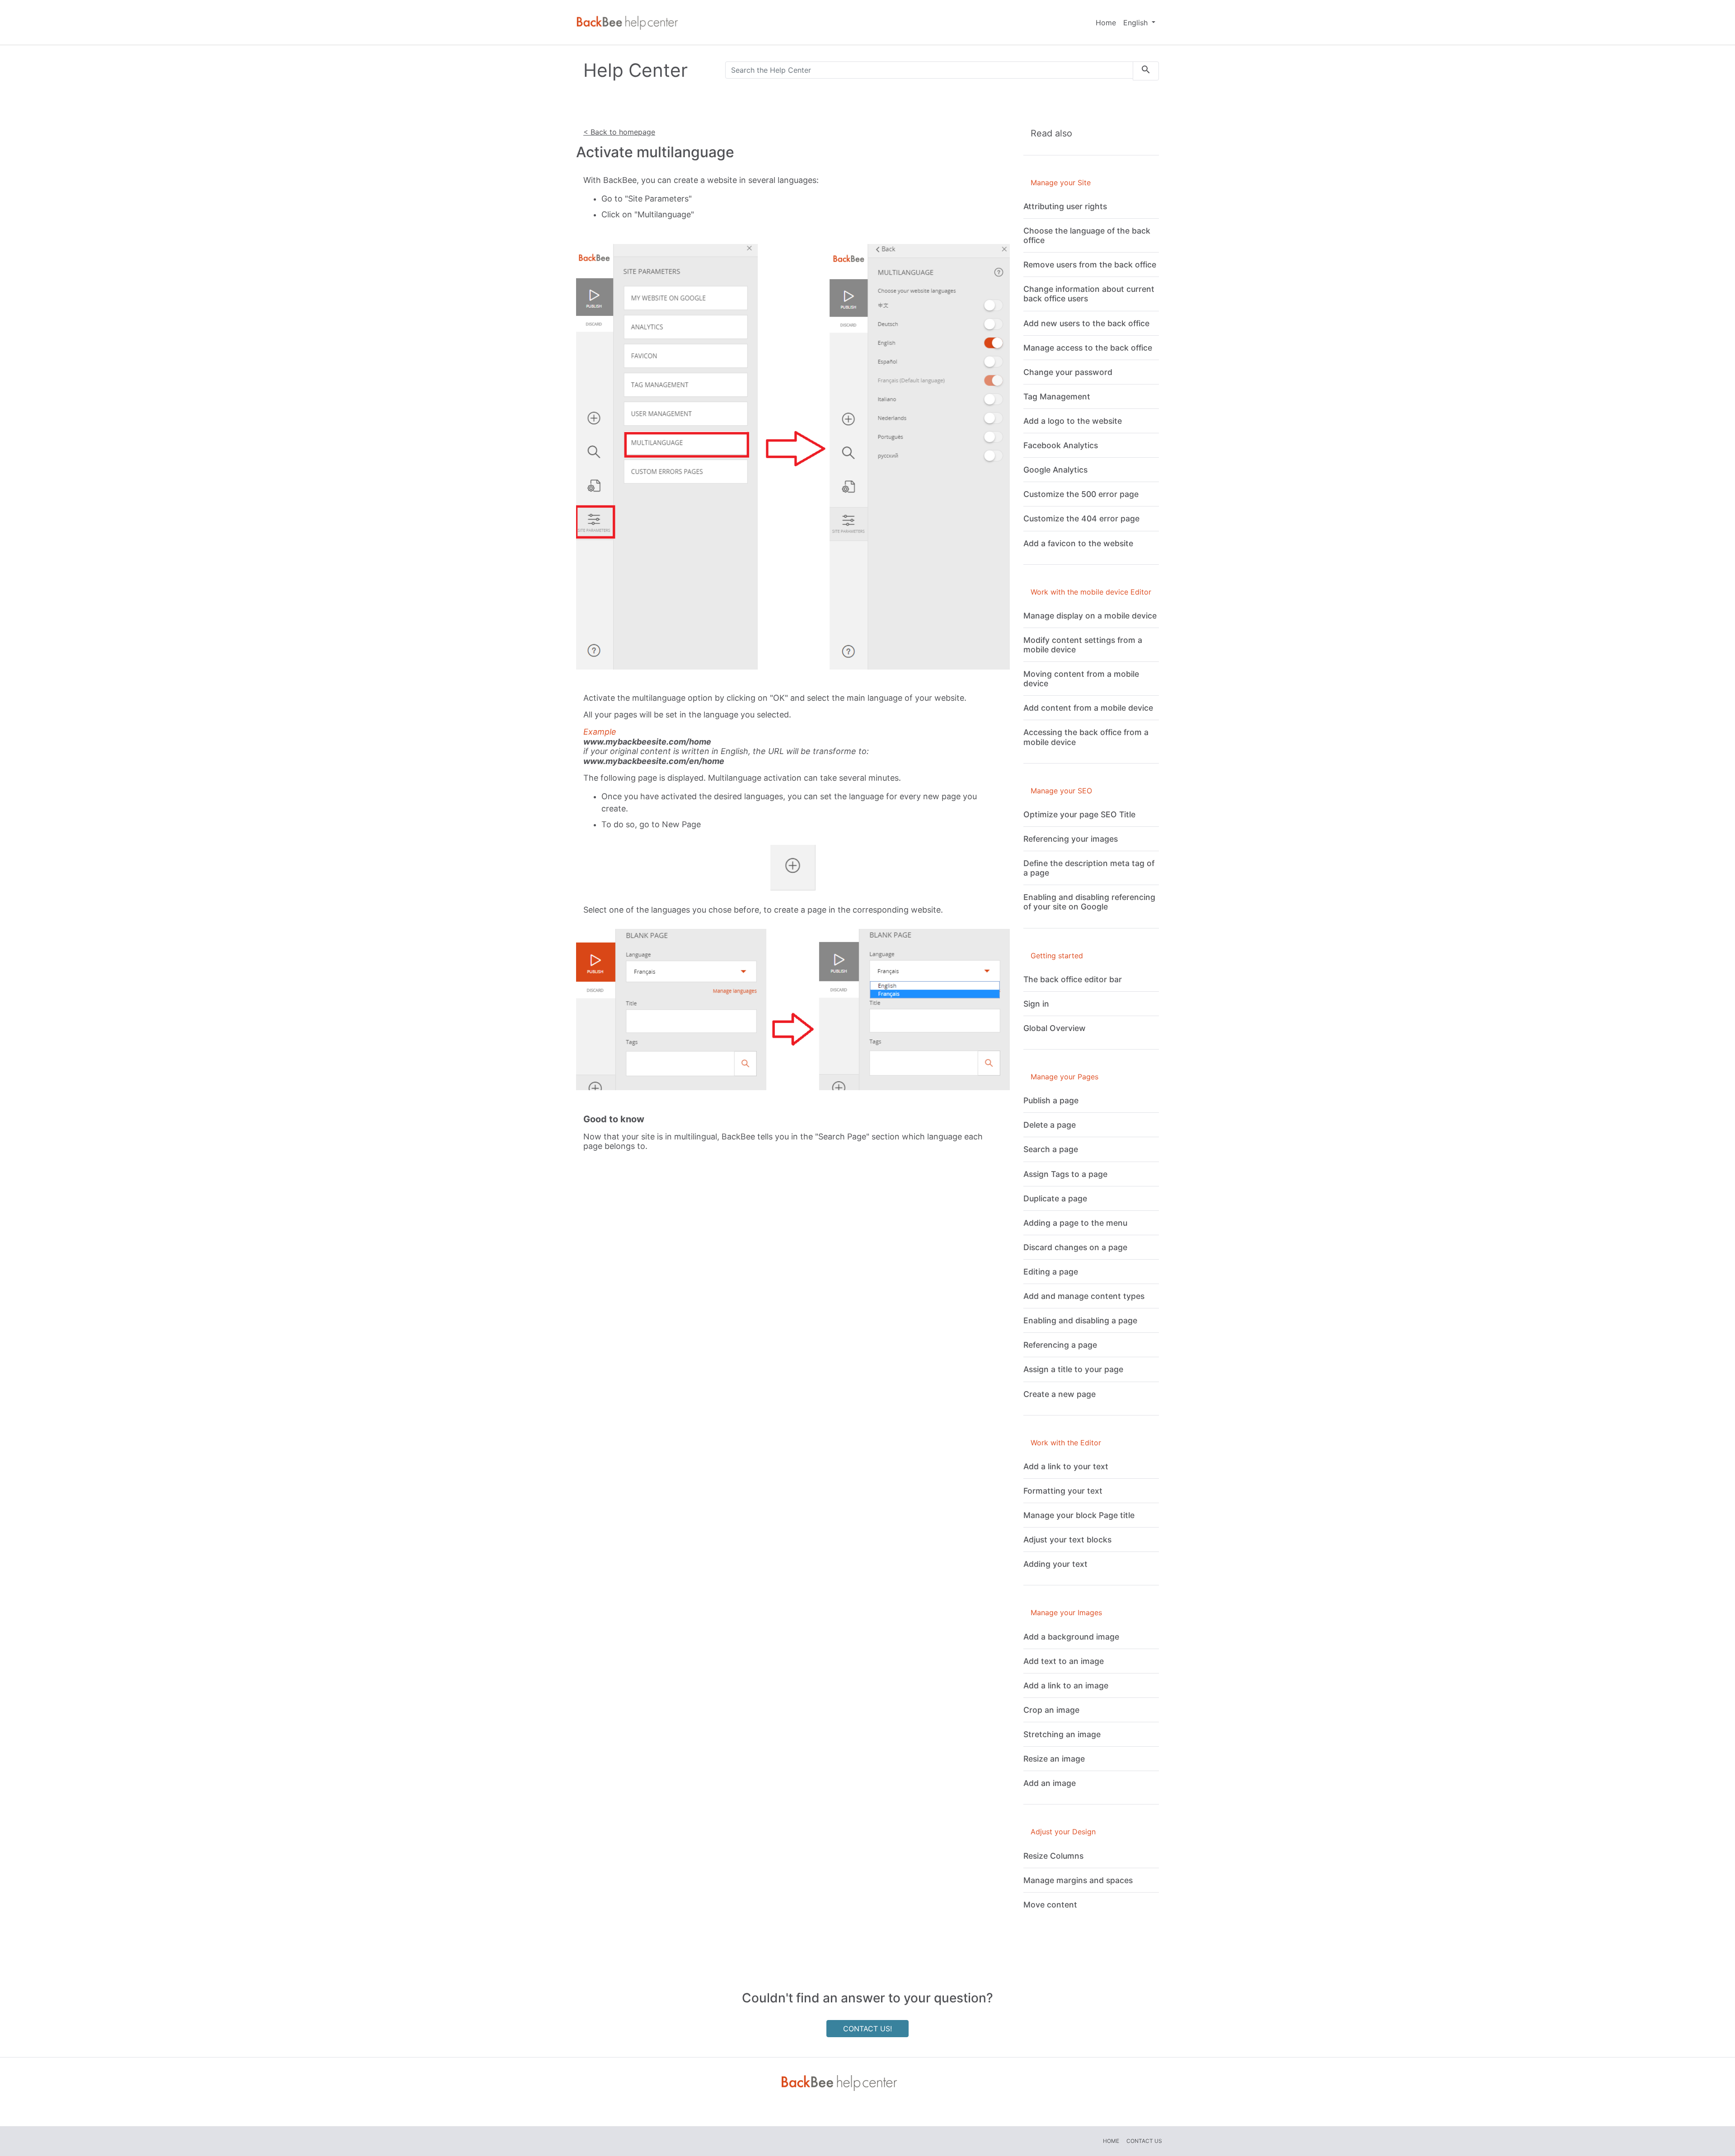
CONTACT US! (867, 2029)
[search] (1146, 71)
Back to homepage (622, 132)
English (1137, 23)
